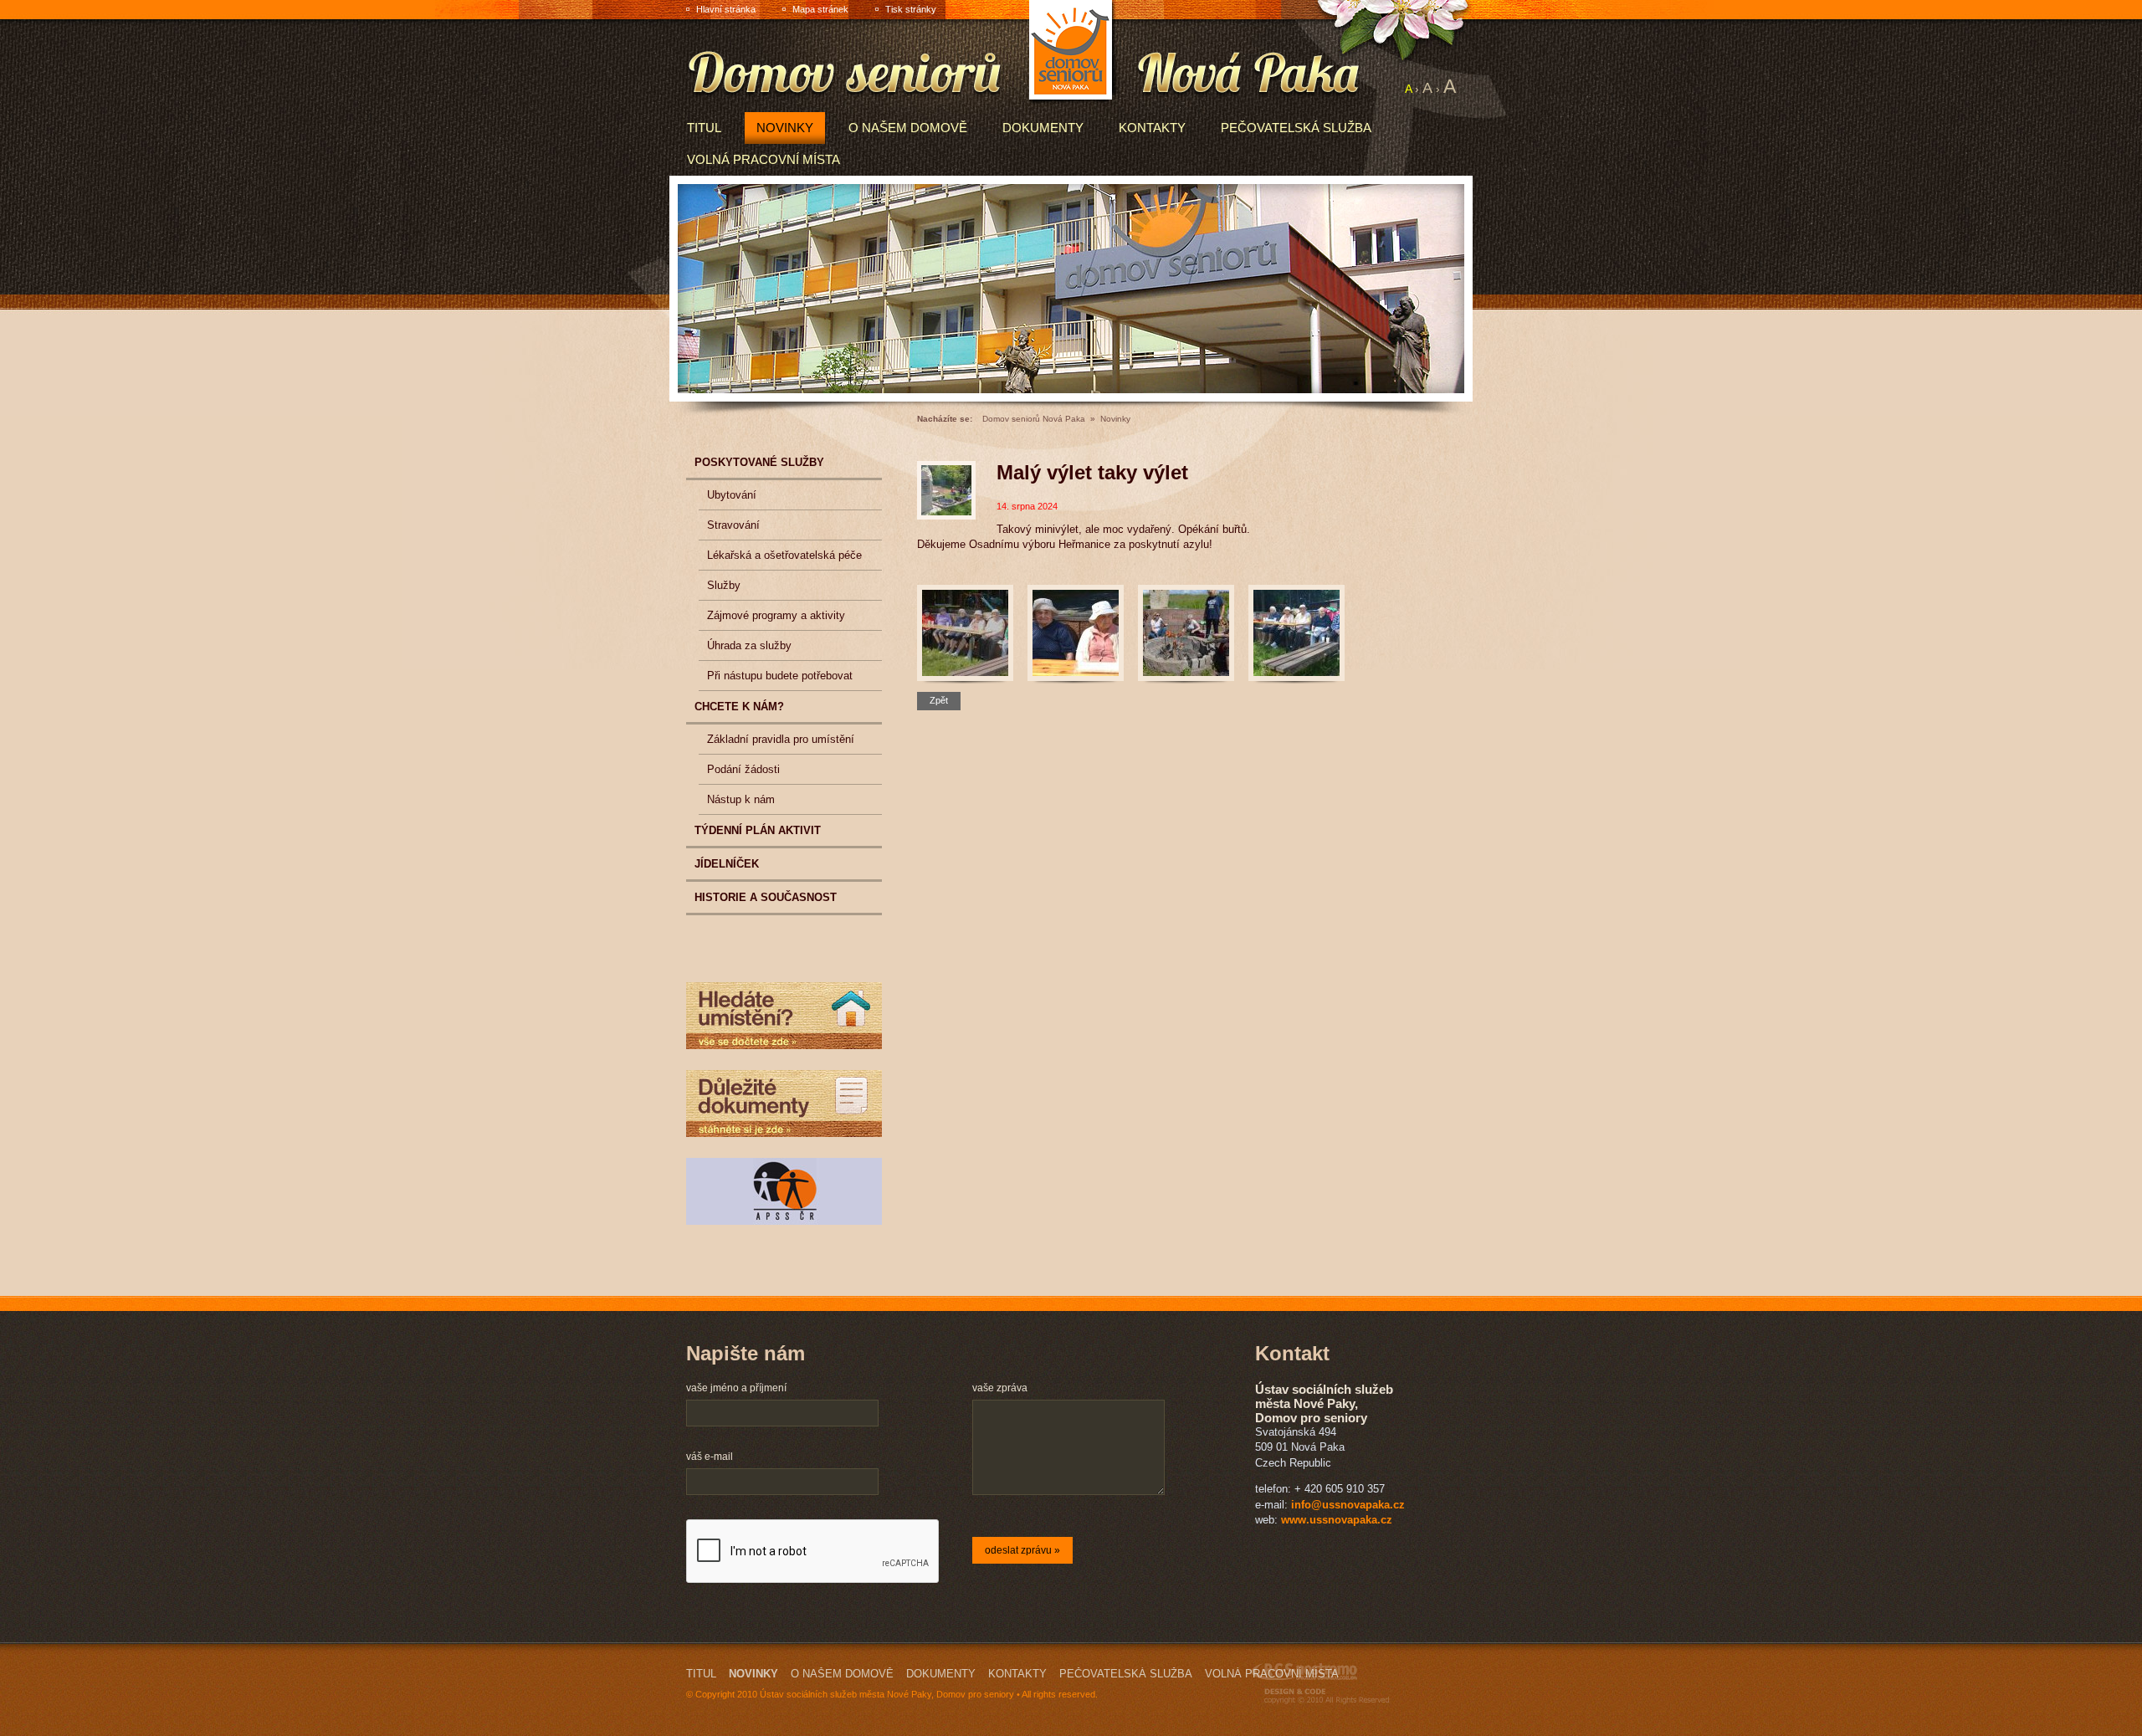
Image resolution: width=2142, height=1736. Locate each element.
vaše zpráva (1000, 1388)
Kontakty (1152, 128)
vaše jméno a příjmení (736, 1388)
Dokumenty (1043, 128)
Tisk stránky (911, 9)
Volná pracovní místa (764, 159)
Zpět (939, 700)
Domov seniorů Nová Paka (1034, 419)
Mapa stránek (820, 9)
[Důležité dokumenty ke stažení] (784, 1104)
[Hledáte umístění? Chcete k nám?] (784, 1016)
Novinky (785, 128)
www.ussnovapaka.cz (1337, 1520)
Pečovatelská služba (1296, 128)
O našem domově (908, 128)
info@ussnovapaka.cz (1348, 1505)
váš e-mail (710, 1457)
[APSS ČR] (784, 1191)
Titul (704, 128)
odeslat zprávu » (1022, 1550)
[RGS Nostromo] (1320, 1684)
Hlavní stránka (726, 9)
